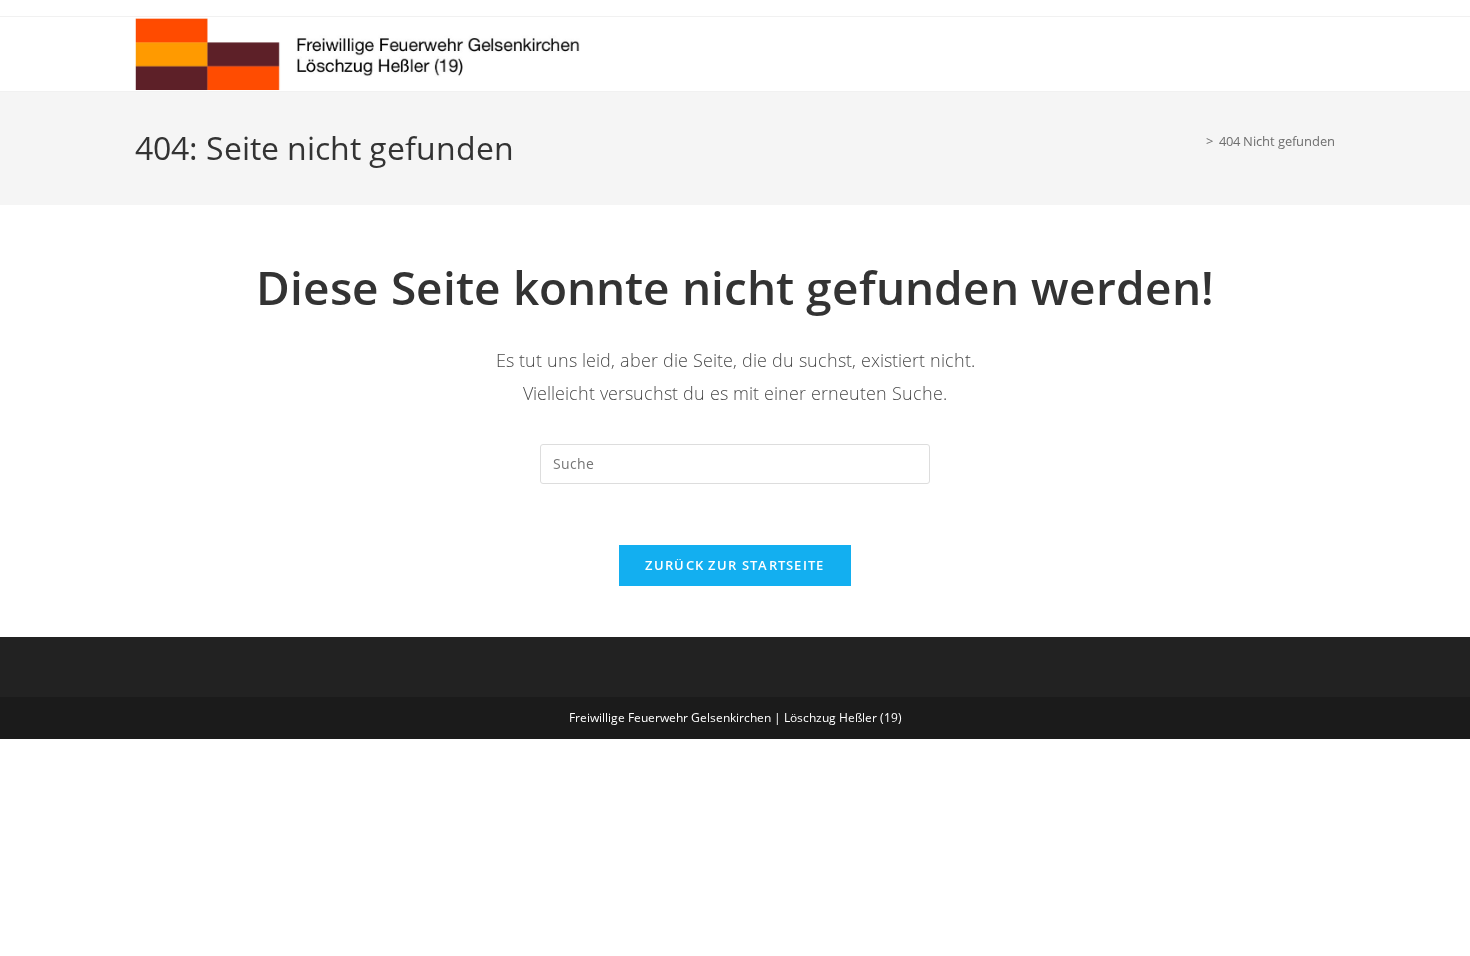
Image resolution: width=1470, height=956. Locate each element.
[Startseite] (1195, 141)
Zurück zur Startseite (734, 565)
